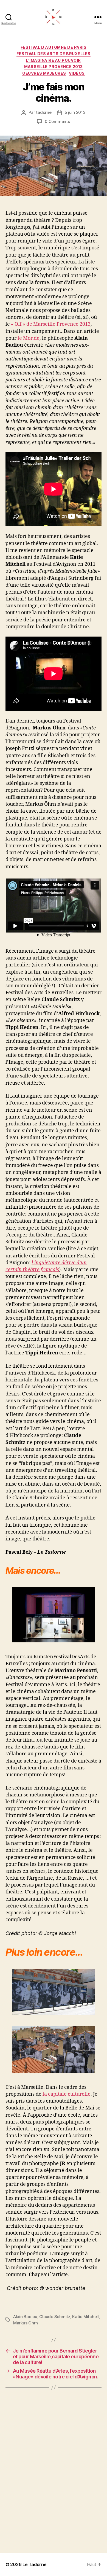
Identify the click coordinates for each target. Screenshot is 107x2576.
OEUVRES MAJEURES (44, 73)
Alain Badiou (25, 2317)
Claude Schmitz (55, 2317)
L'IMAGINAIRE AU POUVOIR (54, 60)
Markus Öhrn (26, 2323)
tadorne (44, 112)
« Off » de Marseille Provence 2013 (50, 324)
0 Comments (57, 121)
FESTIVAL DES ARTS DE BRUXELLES (53, 54)
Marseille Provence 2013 (54, 67)
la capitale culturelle (66, 2094)
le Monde (29, 338)
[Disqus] (54, 2470)
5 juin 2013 (75, 112)
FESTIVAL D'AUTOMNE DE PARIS (54, 47)
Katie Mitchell (85, 2317)
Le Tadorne (34, 2564)
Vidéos (77, 73)
